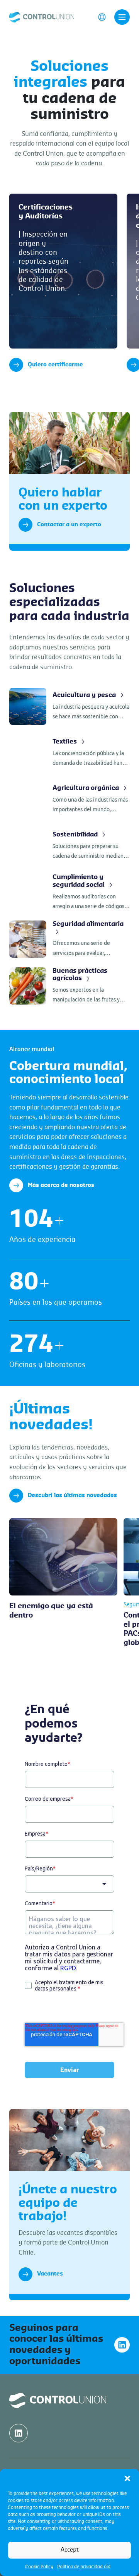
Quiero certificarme (55, 365)
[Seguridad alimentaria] (69, 939)
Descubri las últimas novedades (72, 1496)
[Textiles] (69, 753)
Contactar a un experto (69, 525)
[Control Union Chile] (42, 17)
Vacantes (50, 2274)
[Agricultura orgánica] (69, 799)
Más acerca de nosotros (61, 1185)
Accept (70, 2550)
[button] (127, 2478)
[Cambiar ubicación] (102, 17)
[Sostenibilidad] (69, 846)
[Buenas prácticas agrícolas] (69, 986)
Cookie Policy (39, 2567)
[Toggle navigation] (122, 17)
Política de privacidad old (84, 2567)
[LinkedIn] (122, 2345)
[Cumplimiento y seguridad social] (69, 892)
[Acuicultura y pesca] (69, 706)
